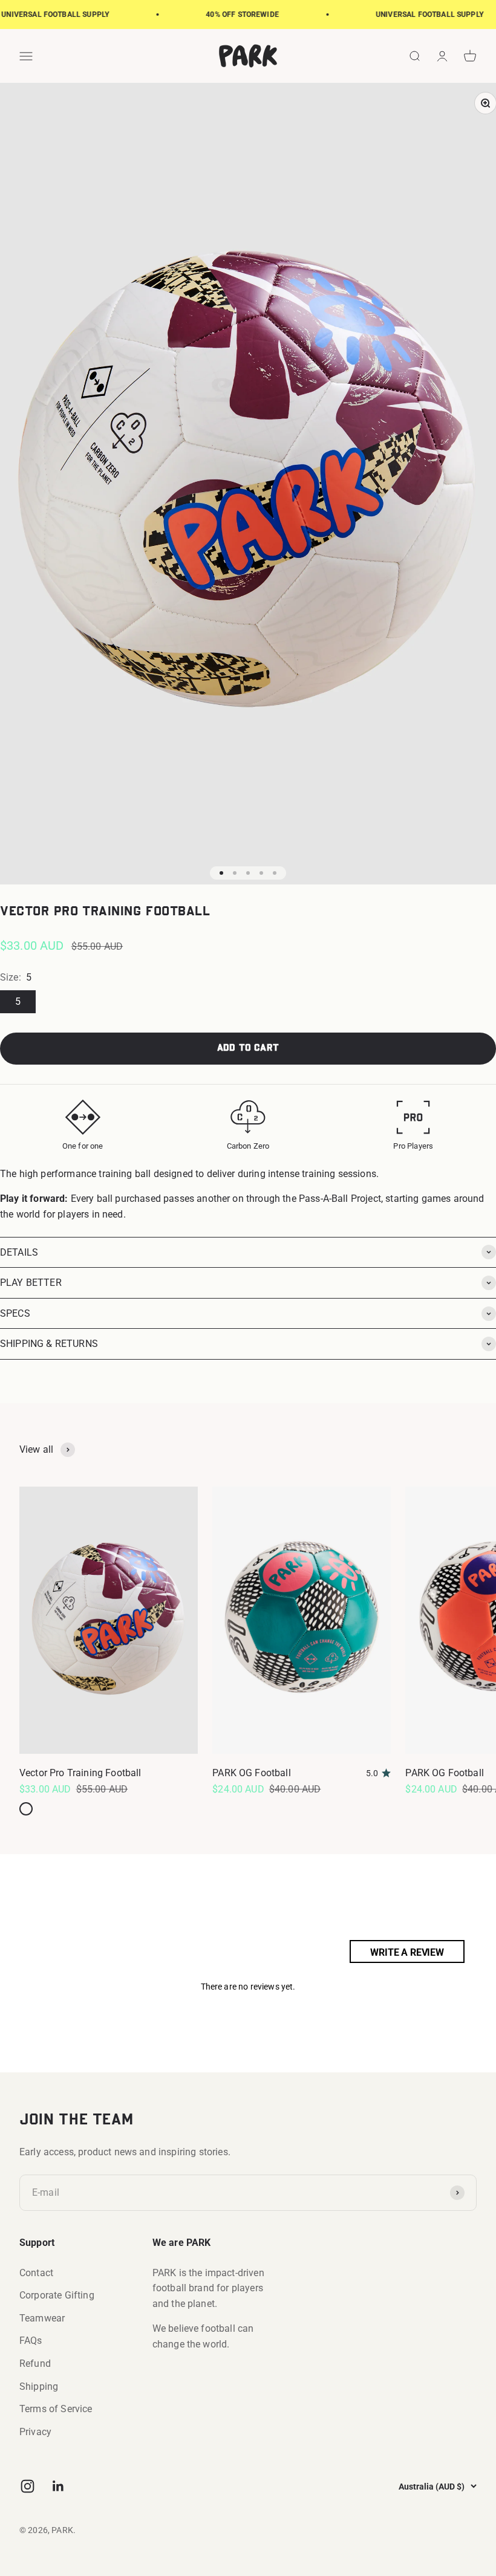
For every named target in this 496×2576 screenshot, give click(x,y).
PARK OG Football (252, 1773)
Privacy (35, 2432)
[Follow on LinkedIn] (58, 2486)
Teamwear (42, 2318)
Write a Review (407, 1952)
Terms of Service (56, 2409)
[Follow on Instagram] (28, 2486)
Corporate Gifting (57, 2295)
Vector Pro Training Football (80, 1773)
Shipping (39, 2386)
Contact (36, 2273)
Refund (35, 2363)
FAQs (31, 2341)
